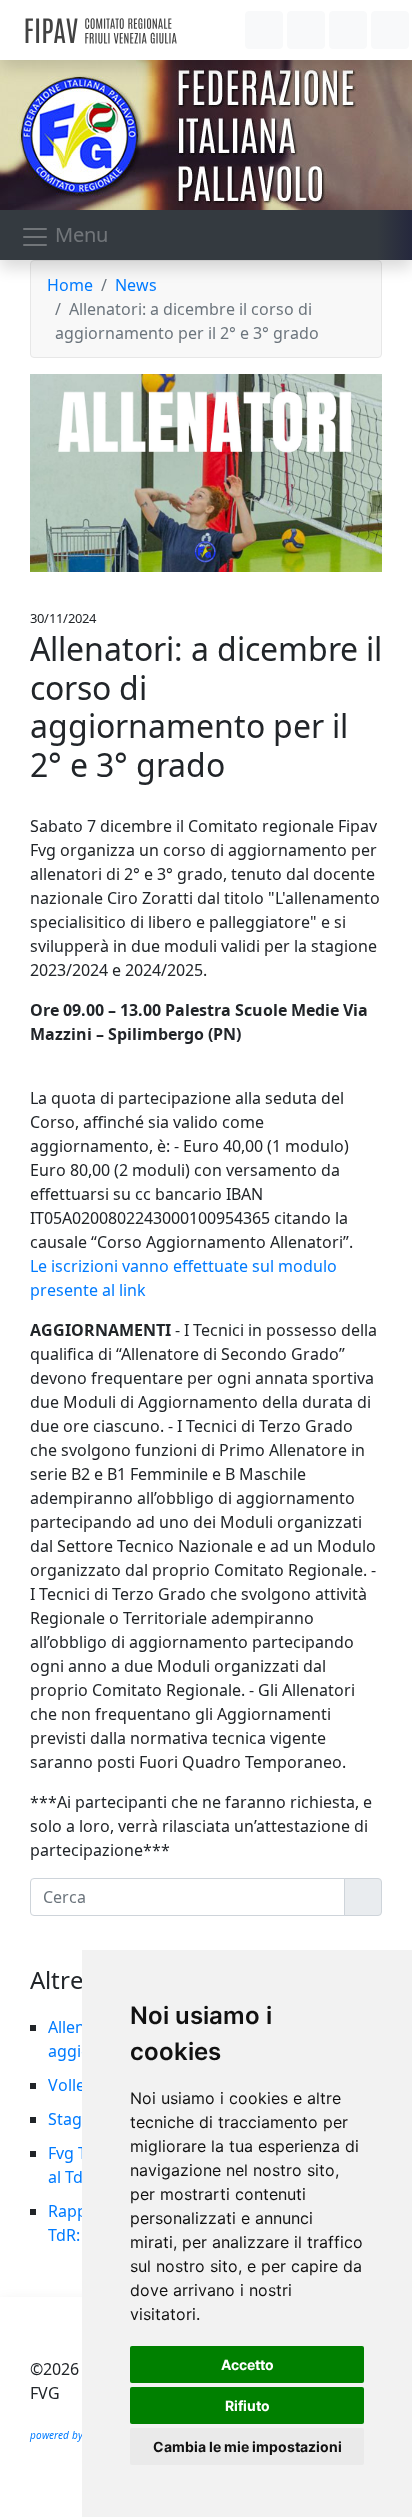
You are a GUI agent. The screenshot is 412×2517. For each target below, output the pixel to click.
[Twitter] (390, 30)
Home (70, 285)
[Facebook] (264, 30)
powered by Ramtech (78, 2435)
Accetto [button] (247, 2364)
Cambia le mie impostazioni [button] (247, 2446)
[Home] (148, 30)
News (136, 285)
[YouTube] (348, 30)
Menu (79, 234)
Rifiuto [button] (247, 2405)
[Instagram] (306, 30)
